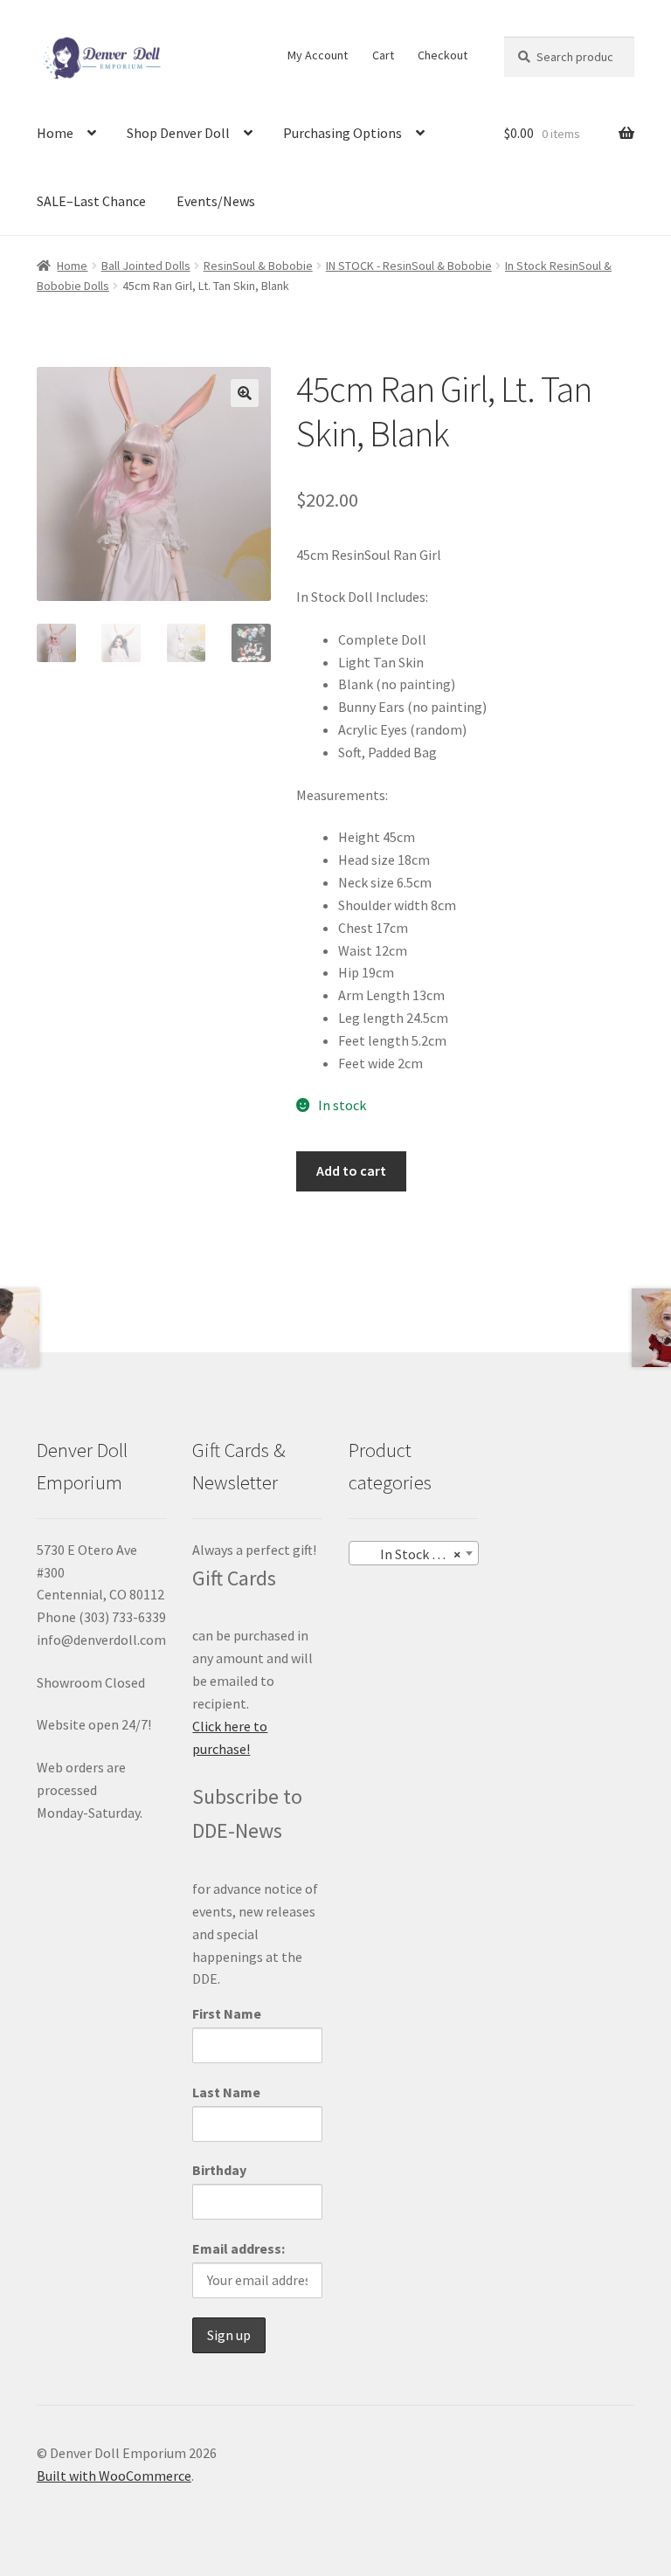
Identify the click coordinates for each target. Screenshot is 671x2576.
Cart (383, 55)
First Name (227, 2013)
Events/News (216, 201)
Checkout (443, 55)
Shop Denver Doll (178, 133)
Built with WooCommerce (114, 2476)
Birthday (219, 2170)
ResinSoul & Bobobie (258, 266)
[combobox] (414, 1553)
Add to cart (351, 1171)
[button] (245, 393)
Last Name (226, 2092)
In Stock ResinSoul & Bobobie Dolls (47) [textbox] (417, 1554)
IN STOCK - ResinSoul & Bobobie (409, 266)
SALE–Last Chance (91, 201)
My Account (318, 55)
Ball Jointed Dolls (146, 266)
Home (55, 133)
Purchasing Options (342, 133)
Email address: (239, 2248)
